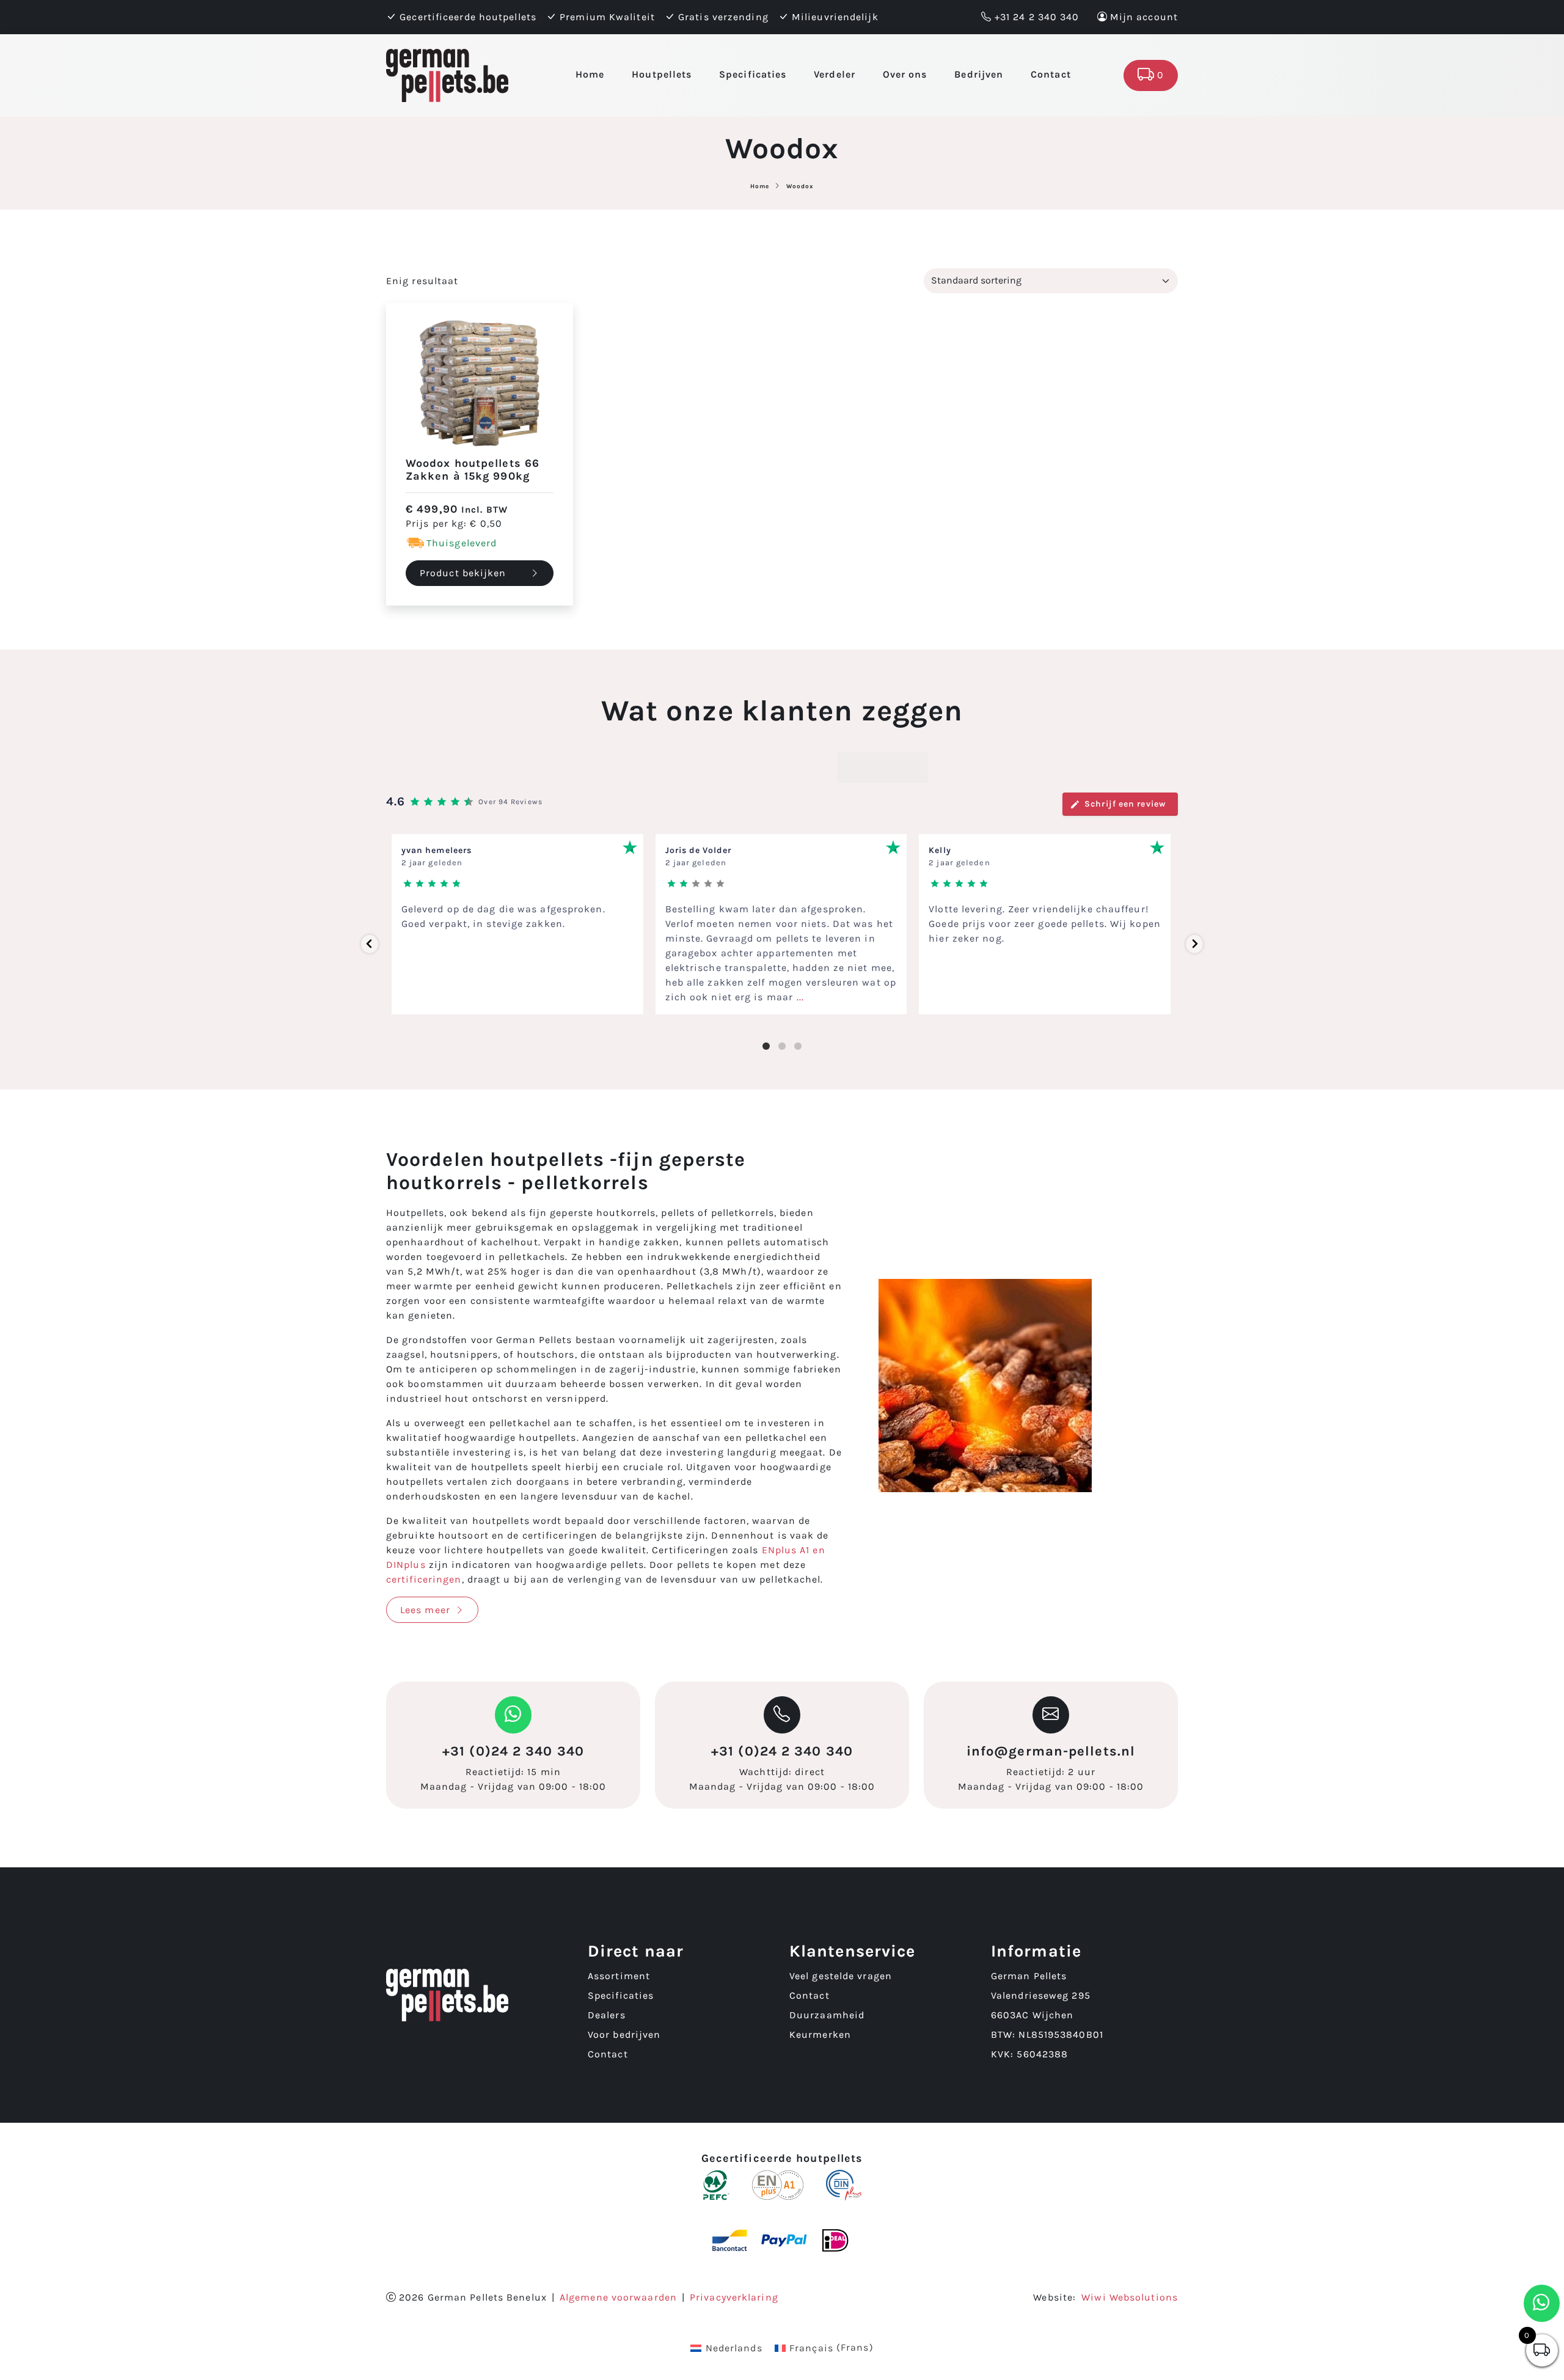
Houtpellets (662, 74)
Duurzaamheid (827, 2015)
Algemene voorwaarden (618, 2297)
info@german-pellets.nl (1051, 1751)
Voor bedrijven (624, 2034)
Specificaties (753, 74)
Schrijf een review (1125, 804)
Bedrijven (979, 74)
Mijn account (1144, 17)
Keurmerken (820, 2034)
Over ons (905, 74)
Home (590, 74)
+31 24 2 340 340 (1037, 17)
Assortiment (619, 1976)
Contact (1051, 74)
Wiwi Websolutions (1130, 2297)
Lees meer (425, 1610)
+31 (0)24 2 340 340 (513, 1751)
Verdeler (835, 74)
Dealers (607, 2015)
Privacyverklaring (734, 2297)
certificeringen (424, 1579)
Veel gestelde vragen (841, 1976)
